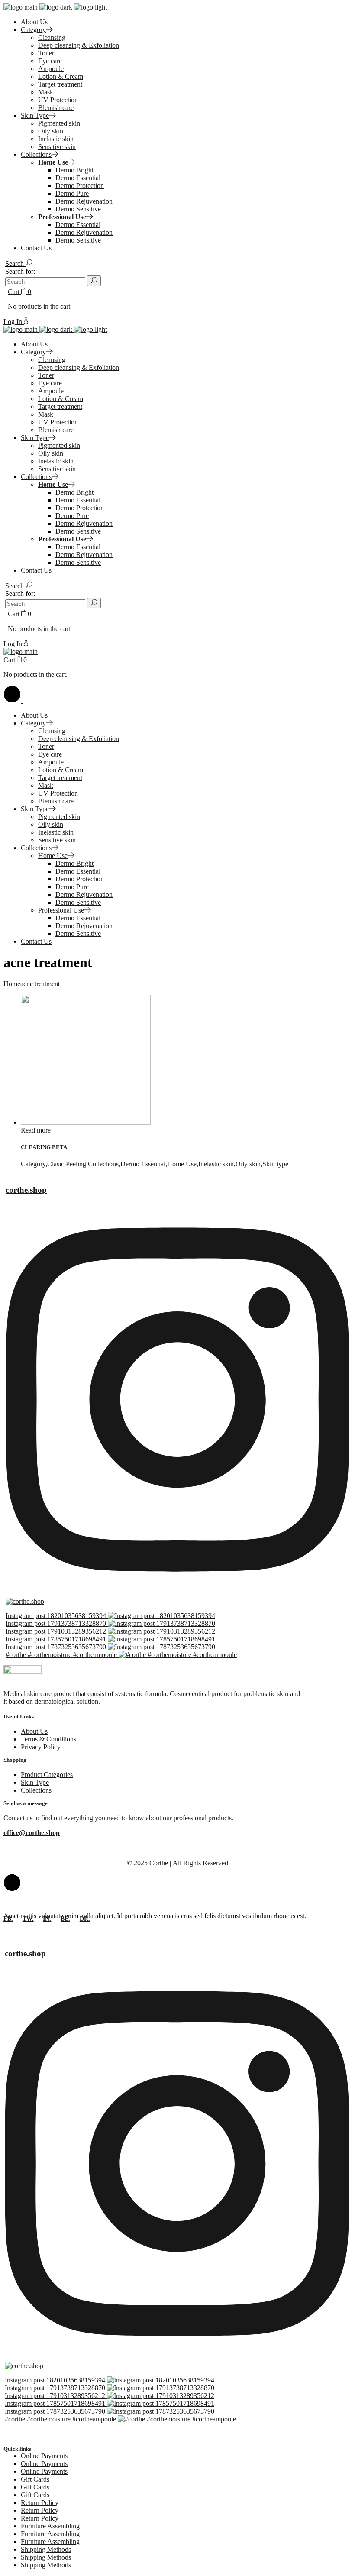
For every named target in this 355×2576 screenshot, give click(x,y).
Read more (36, 1130)
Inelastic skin (216, 1164)
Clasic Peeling (67, 1164)
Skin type (275, 1164)
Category (33, 1164)
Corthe (159, 1863)
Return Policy (40, 2503)
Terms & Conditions (48, 1739)
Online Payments (44, 2456)
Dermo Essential (143, 1164)
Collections (103, 1164)
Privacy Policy (41, 1747)
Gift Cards (35, 2479)
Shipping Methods (46, 2549)
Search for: (20, 271)
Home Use (182, 1164)
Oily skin (248, 1164)
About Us (34, 1731)
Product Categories (47, 1775)
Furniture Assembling (50, 2526)
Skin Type (35, 1782)
